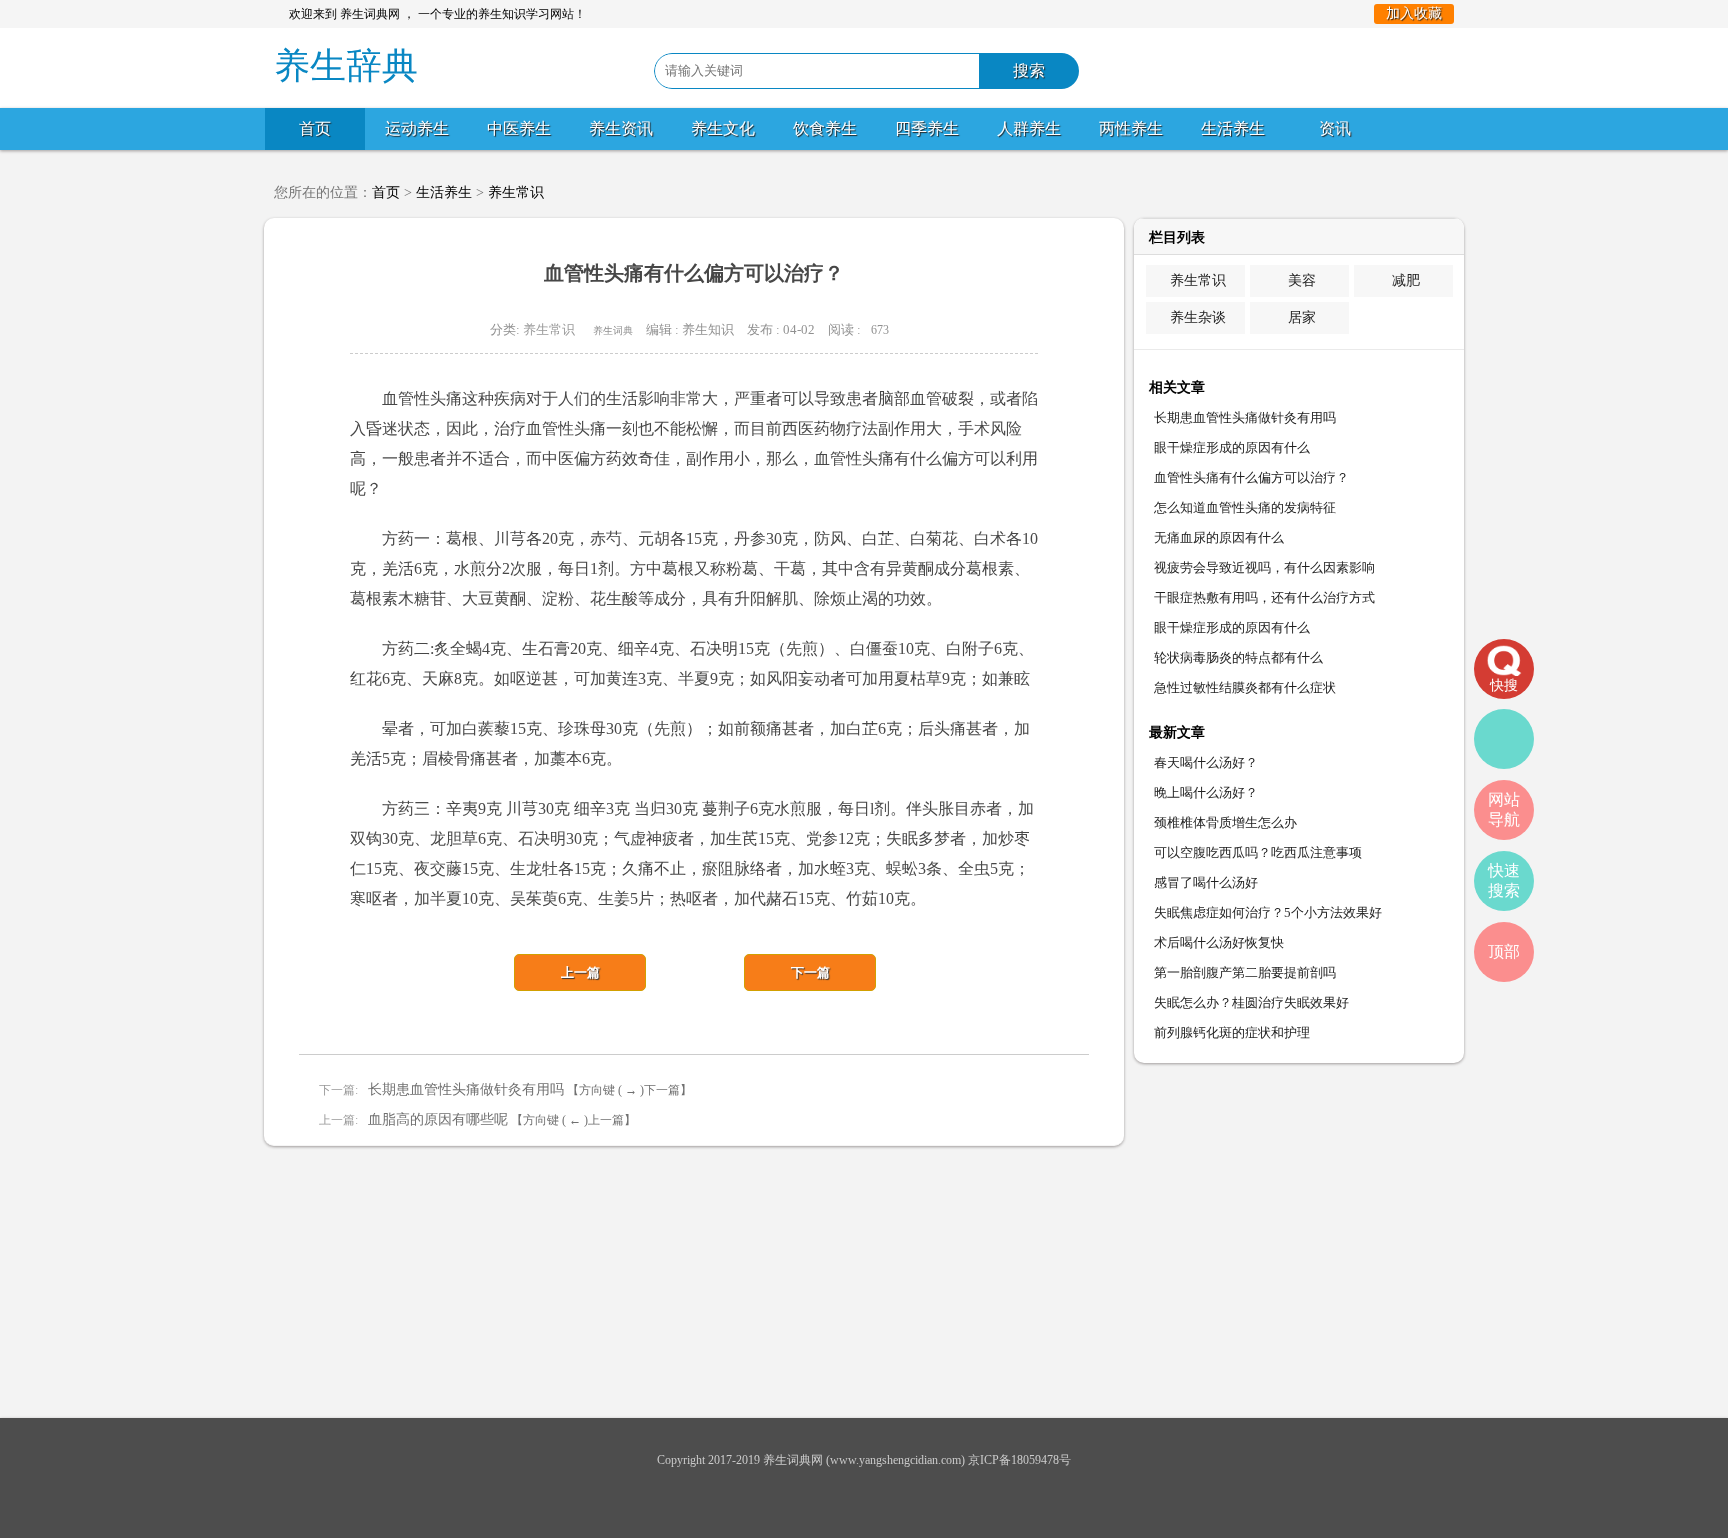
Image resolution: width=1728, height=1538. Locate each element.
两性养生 (1131, 128)
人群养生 (1029, 128)
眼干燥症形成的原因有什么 (1232, 447)
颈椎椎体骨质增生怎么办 (1225, 822)
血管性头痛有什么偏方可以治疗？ (1251, 477)
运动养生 (417, 128)
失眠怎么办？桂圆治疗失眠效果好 (1251, 1002)
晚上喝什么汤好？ (1206, 792)
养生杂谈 (1198, 317)
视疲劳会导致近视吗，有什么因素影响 (1264, 567)
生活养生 (1233, 128)
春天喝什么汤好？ (1206, 762)
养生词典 (613, 330)
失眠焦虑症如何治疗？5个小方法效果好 (1268, 912)
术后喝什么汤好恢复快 (1219, 942)
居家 (1302, 317)
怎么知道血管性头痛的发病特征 (1245, 507)
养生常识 (516, 192)
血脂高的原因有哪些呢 (438, 1119)
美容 (1302, 280)
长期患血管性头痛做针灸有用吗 (466, 1089)
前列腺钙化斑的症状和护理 (1232, 1032)
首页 (315, 128)
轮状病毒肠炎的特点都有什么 (1238, 657)
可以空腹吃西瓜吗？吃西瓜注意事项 (1258, 852)
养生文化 (723, 128)
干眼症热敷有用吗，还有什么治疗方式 (1264, 597)
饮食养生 (825, 128)
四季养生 (927, 128)
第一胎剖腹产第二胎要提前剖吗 (1245, 972)
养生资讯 (621, 128)
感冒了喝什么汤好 (1206, 882)
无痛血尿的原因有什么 (1219, 537)
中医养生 (519, 128)
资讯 (1335, 128)
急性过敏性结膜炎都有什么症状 (1245, 687)
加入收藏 (1414, 13)
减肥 (1406, 280)
